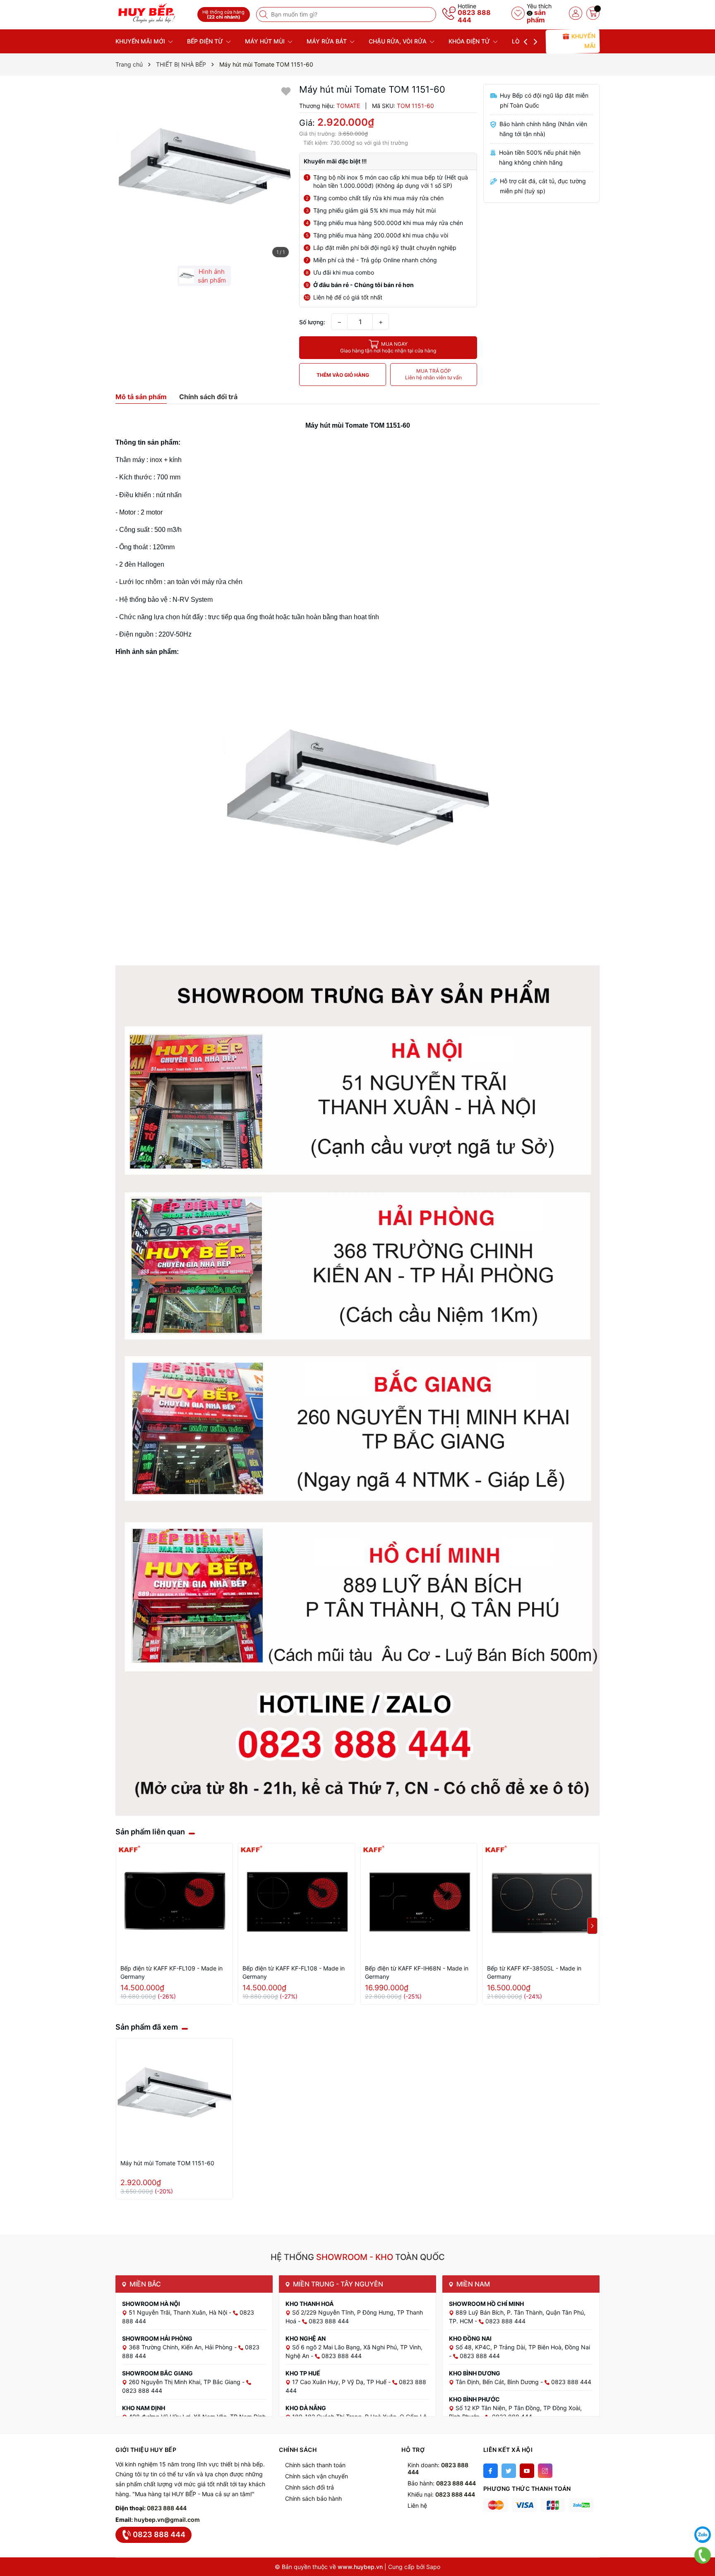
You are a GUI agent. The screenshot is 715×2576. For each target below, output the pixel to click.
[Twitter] (509, 2471)
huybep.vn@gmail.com (167, 2520)
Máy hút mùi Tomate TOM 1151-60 (167, 2163)
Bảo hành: (442, 2483)
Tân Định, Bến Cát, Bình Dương (498, 2382)
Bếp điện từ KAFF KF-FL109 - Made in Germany (172, 1972)
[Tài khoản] (576, 13)
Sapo (433, 2567)
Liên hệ (417, 2505)
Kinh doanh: (438, 2468)
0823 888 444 (474, 16)
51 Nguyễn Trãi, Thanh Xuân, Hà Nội (179, 2312)
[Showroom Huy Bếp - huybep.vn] (154, 13)
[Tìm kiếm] (264, 14)
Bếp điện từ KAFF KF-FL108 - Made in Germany (294, 1972)
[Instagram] (545, 2471)
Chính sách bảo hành (313, 2498)
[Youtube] (527, 2471)
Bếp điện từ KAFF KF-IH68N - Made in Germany (417, 1972)
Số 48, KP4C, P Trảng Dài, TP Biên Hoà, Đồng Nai (523, 2347)
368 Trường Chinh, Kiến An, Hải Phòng (181, 2347)
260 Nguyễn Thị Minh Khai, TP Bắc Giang (185, 2382)
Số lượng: (312, 322)
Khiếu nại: (441, 2494)
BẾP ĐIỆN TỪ (206, 41)
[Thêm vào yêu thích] (286, 91)
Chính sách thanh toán (315, 2465)
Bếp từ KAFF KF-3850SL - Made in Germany (534, 1972)
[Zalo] (703, 2535)
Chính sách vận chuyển (317, 2476)
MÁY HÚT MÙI (266, 41)
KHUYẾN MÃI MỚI (141, 41)
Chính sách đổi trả (310, 2487)
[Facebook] (491, 2471)
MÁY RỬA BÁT (328, 41)
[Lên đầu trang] (703, 2514)
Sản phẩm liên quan (150, 1832)
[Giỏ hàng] (593, 13)
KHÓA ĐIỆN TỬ (470, 41)
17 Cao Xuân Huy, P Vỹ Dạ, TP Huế (340, 2382)
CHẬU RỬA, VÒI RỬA (398, 41)
